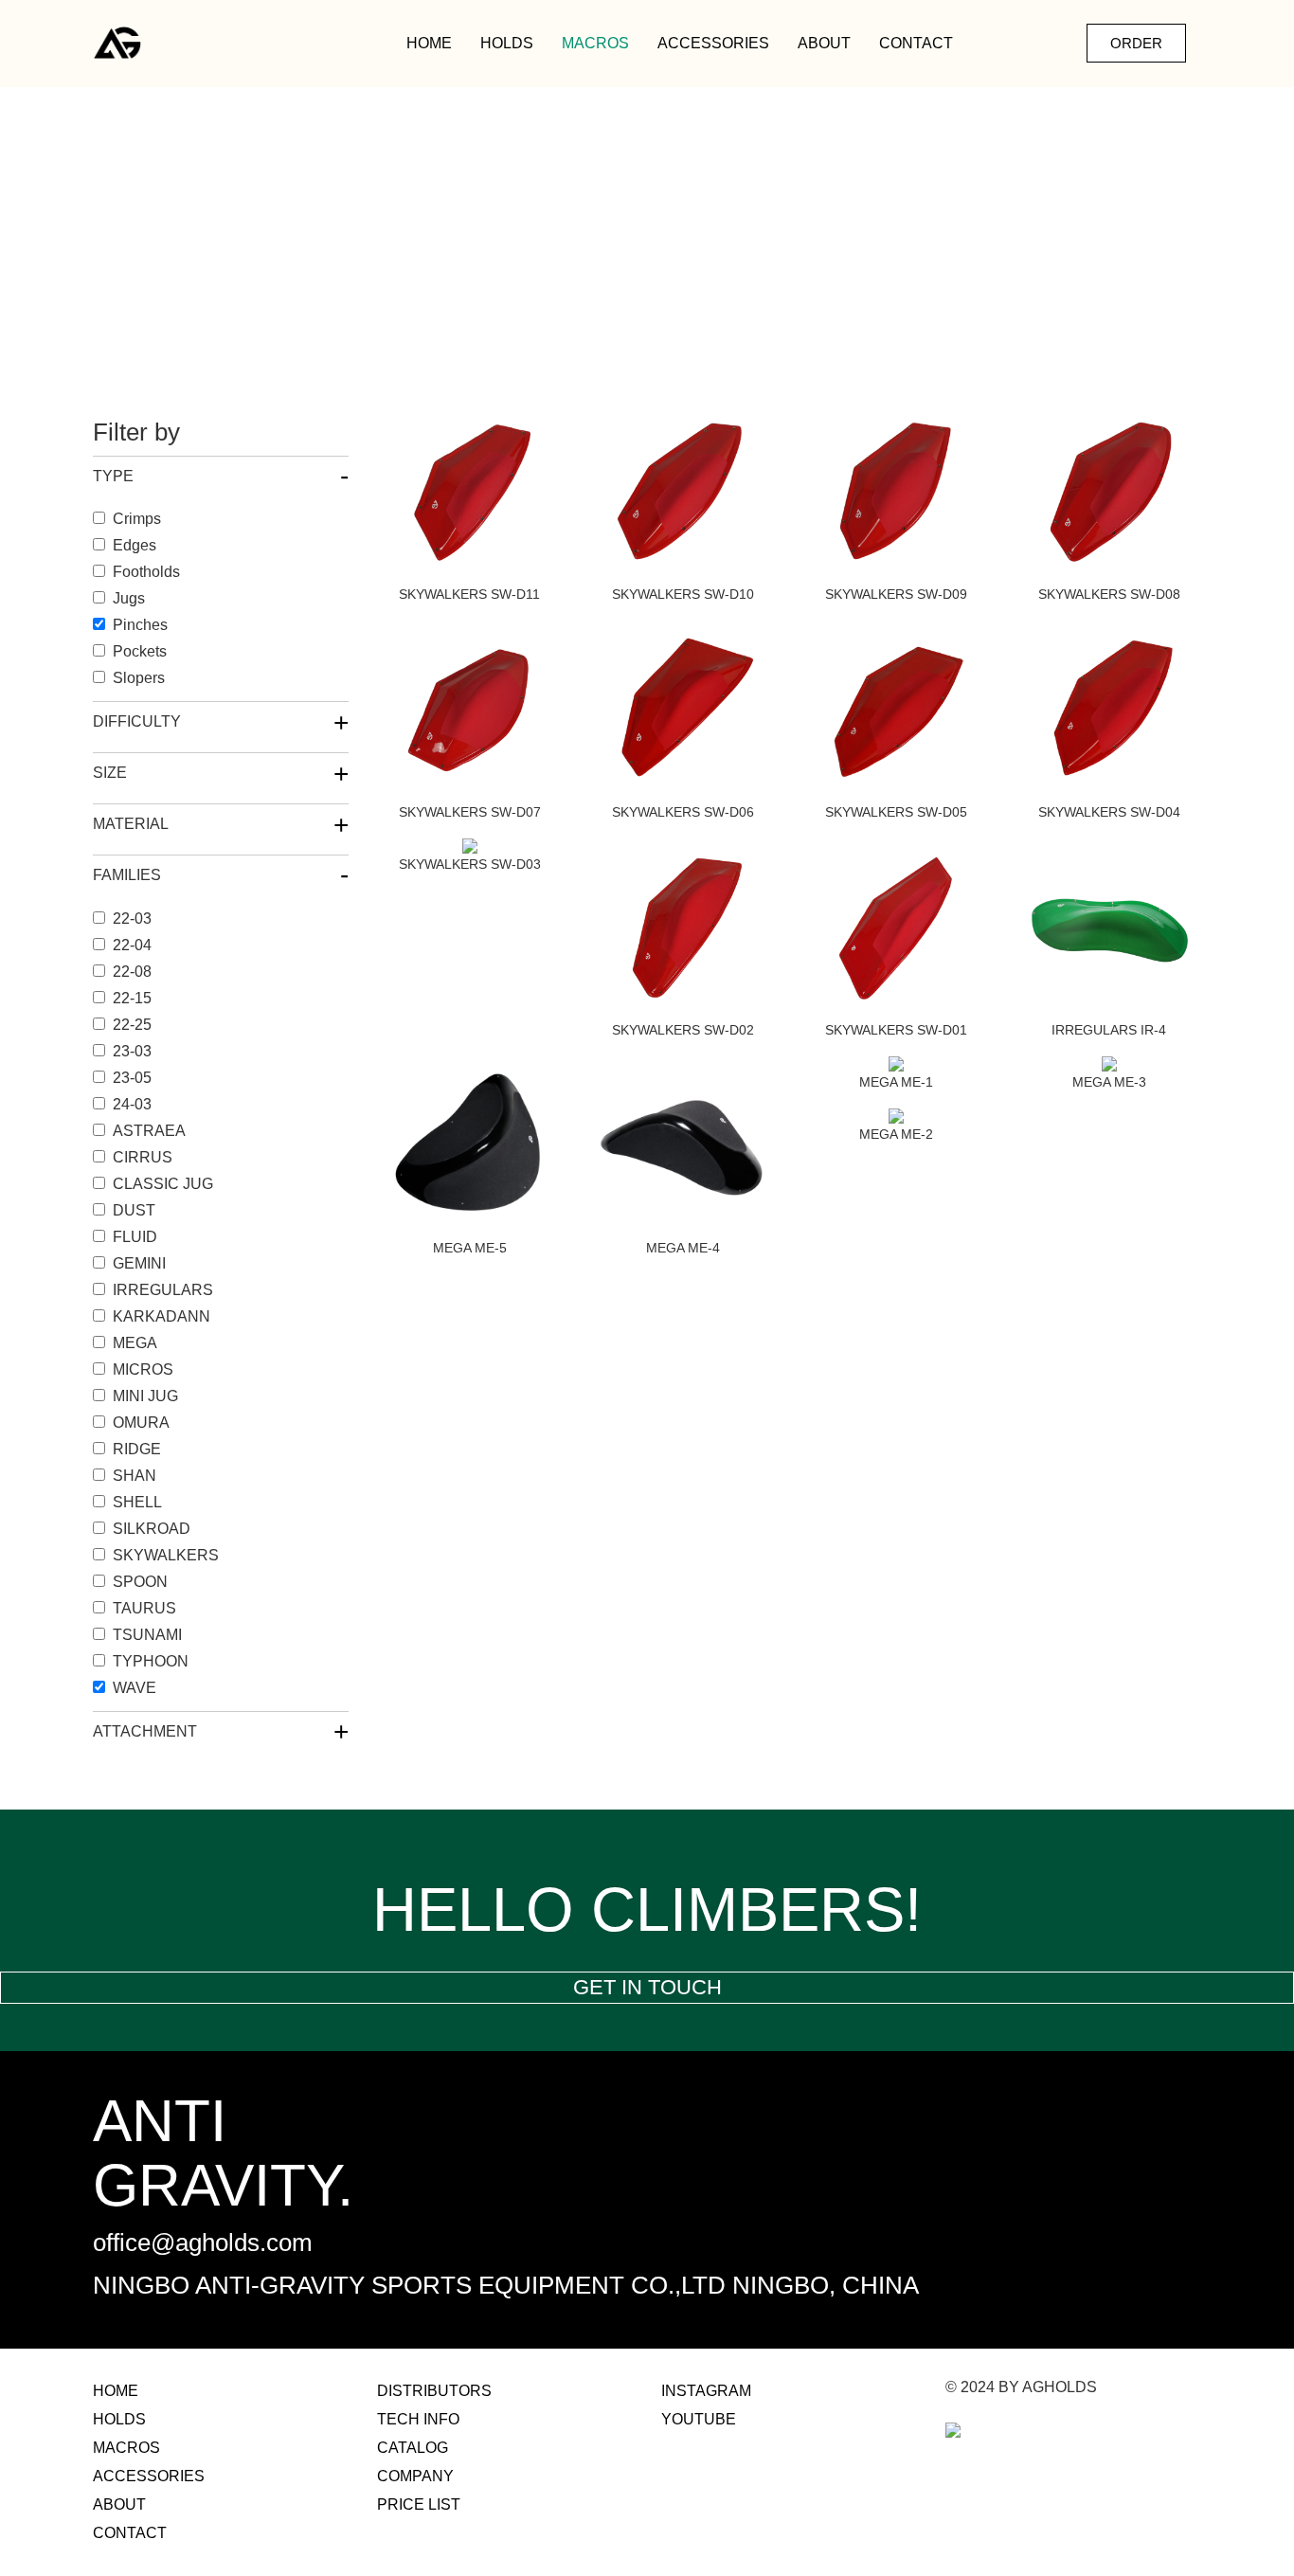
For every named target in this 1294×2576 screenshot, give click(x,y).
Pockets (140, 651)
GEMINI (139, 1263)
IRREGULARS (163, 1290)
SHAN (135, 1476)
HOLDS (507, 43)
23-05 (132, 1078)
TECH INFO (418, 2419)
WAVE (135, 1688)
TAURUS (144, 1608)
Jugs (129, 598)
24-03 (132, 1104)
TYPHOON (151, 1661)
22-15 (132, 998)
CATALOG (413, 2448)
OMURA (141, 1423)
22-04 (132, 945)
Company (415, 2476)
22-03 (132, 919)
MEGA (135, 1343)
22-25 (132, 1025)
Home (429, 43)
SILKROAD (152, 1529)
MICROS (143, 1369)
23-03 (132, 1051)
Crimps (137, 519)
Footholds (146, 572)
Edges (135, 545)
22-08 (132, 972)
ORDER (1136, 43)
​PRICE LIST (419, 2504)
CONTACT (916, 43)
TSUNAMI (147, 1635)
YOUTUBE (699, 2419)
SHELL (137, 1502)
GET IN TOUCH (647, 1987)
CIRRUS (143, 1157)
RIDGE (137, 1449)
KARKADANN (162, 1316)
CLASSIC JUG (163, 1184)
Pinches (140, 625)
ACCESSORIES (713, 43)
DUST (134, 1210)
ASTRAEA (149, 1131)
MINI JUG (145, 1396)
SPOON (140, 1582)
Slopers (139, 678)
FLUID (135, 1237)
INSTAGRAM (706, 2391)
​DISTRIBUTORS (434, 2391)
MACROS (595, 43)
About (824, 43)
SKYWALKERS (166, 1555)
